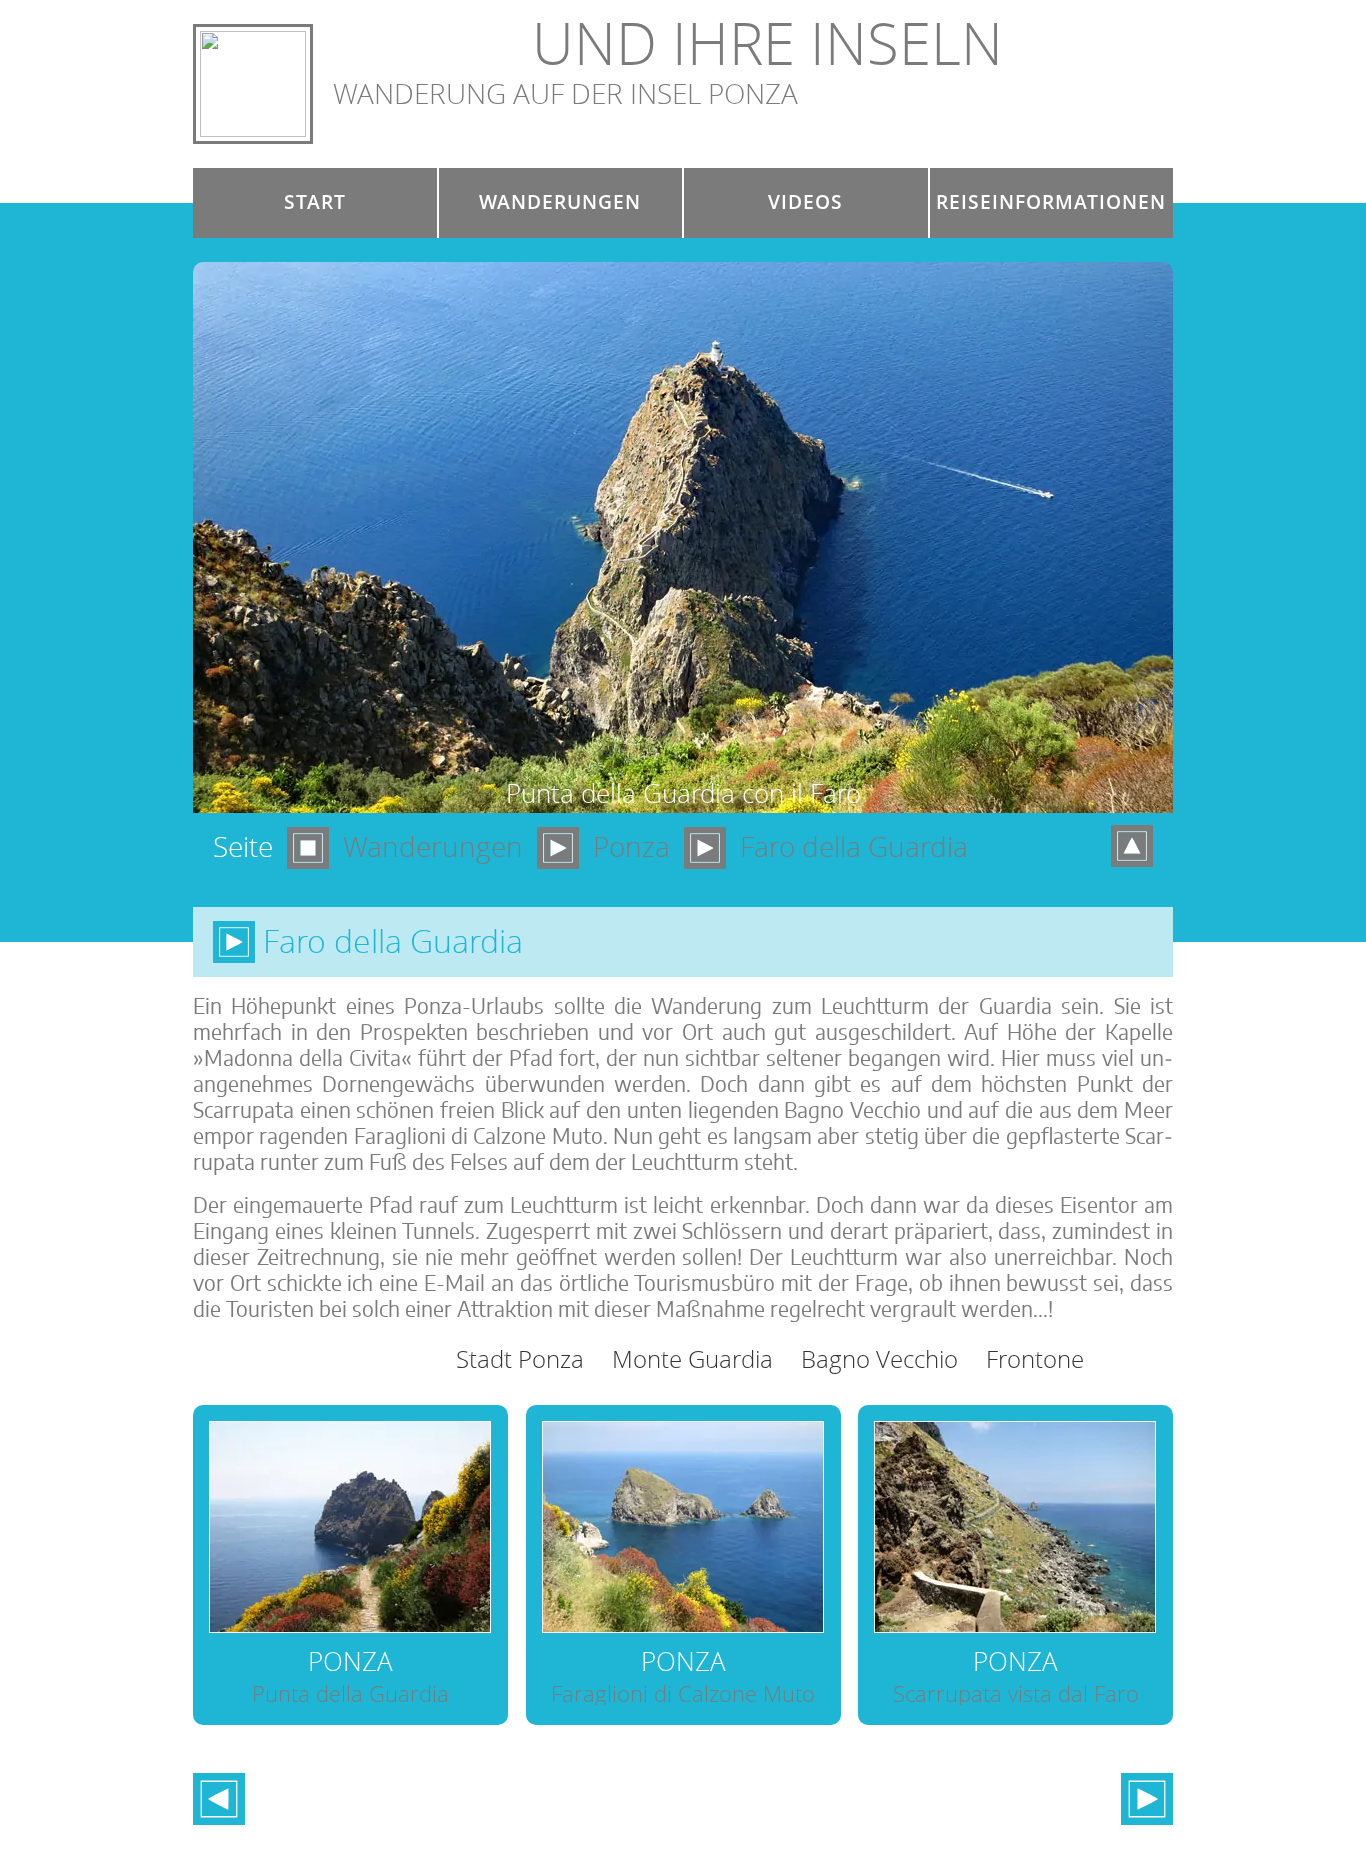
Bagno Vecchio (879, 1359)
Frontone (1035, 1359)
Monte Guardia (692, 1359)
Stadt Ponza (520, 1359)
